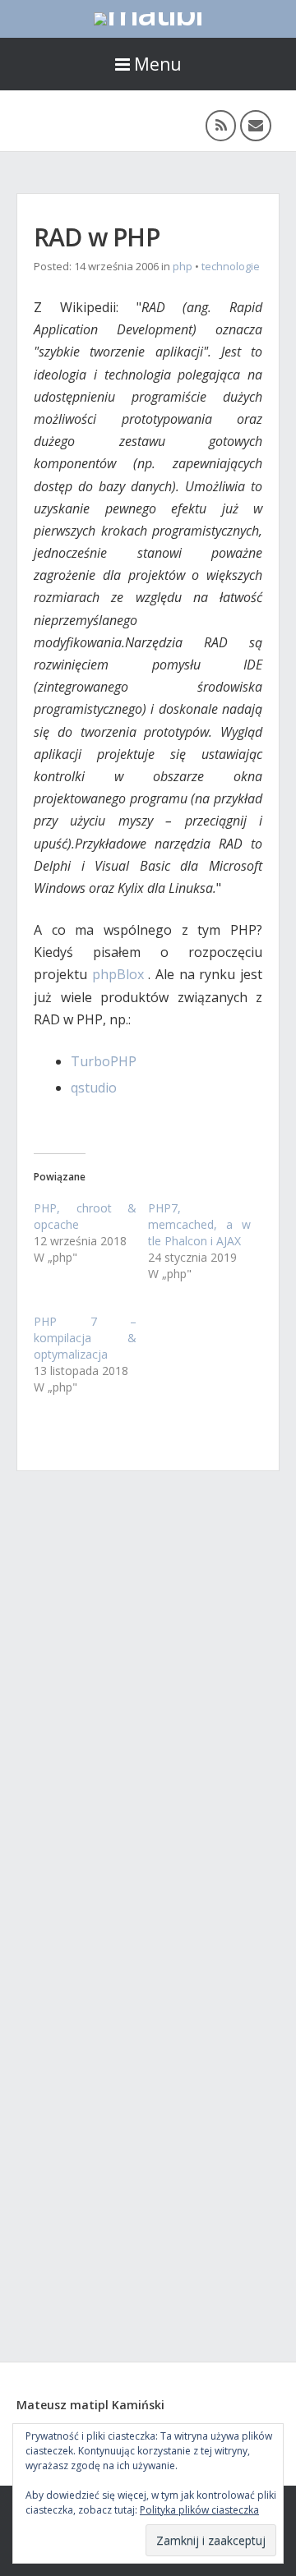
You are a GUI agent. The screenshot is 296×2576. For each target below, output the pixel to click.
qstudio (94, 1088)
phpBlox (118, 974)
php (183, 266)
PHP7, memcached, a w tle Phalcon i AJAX (199, 1224)
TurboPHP (104, 1061)
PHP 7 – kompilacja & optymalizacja (85, 1338)
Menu (158, 64)
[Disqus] (148, 1709)
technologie (231, 266)
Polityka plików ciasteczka (199, 2510)
